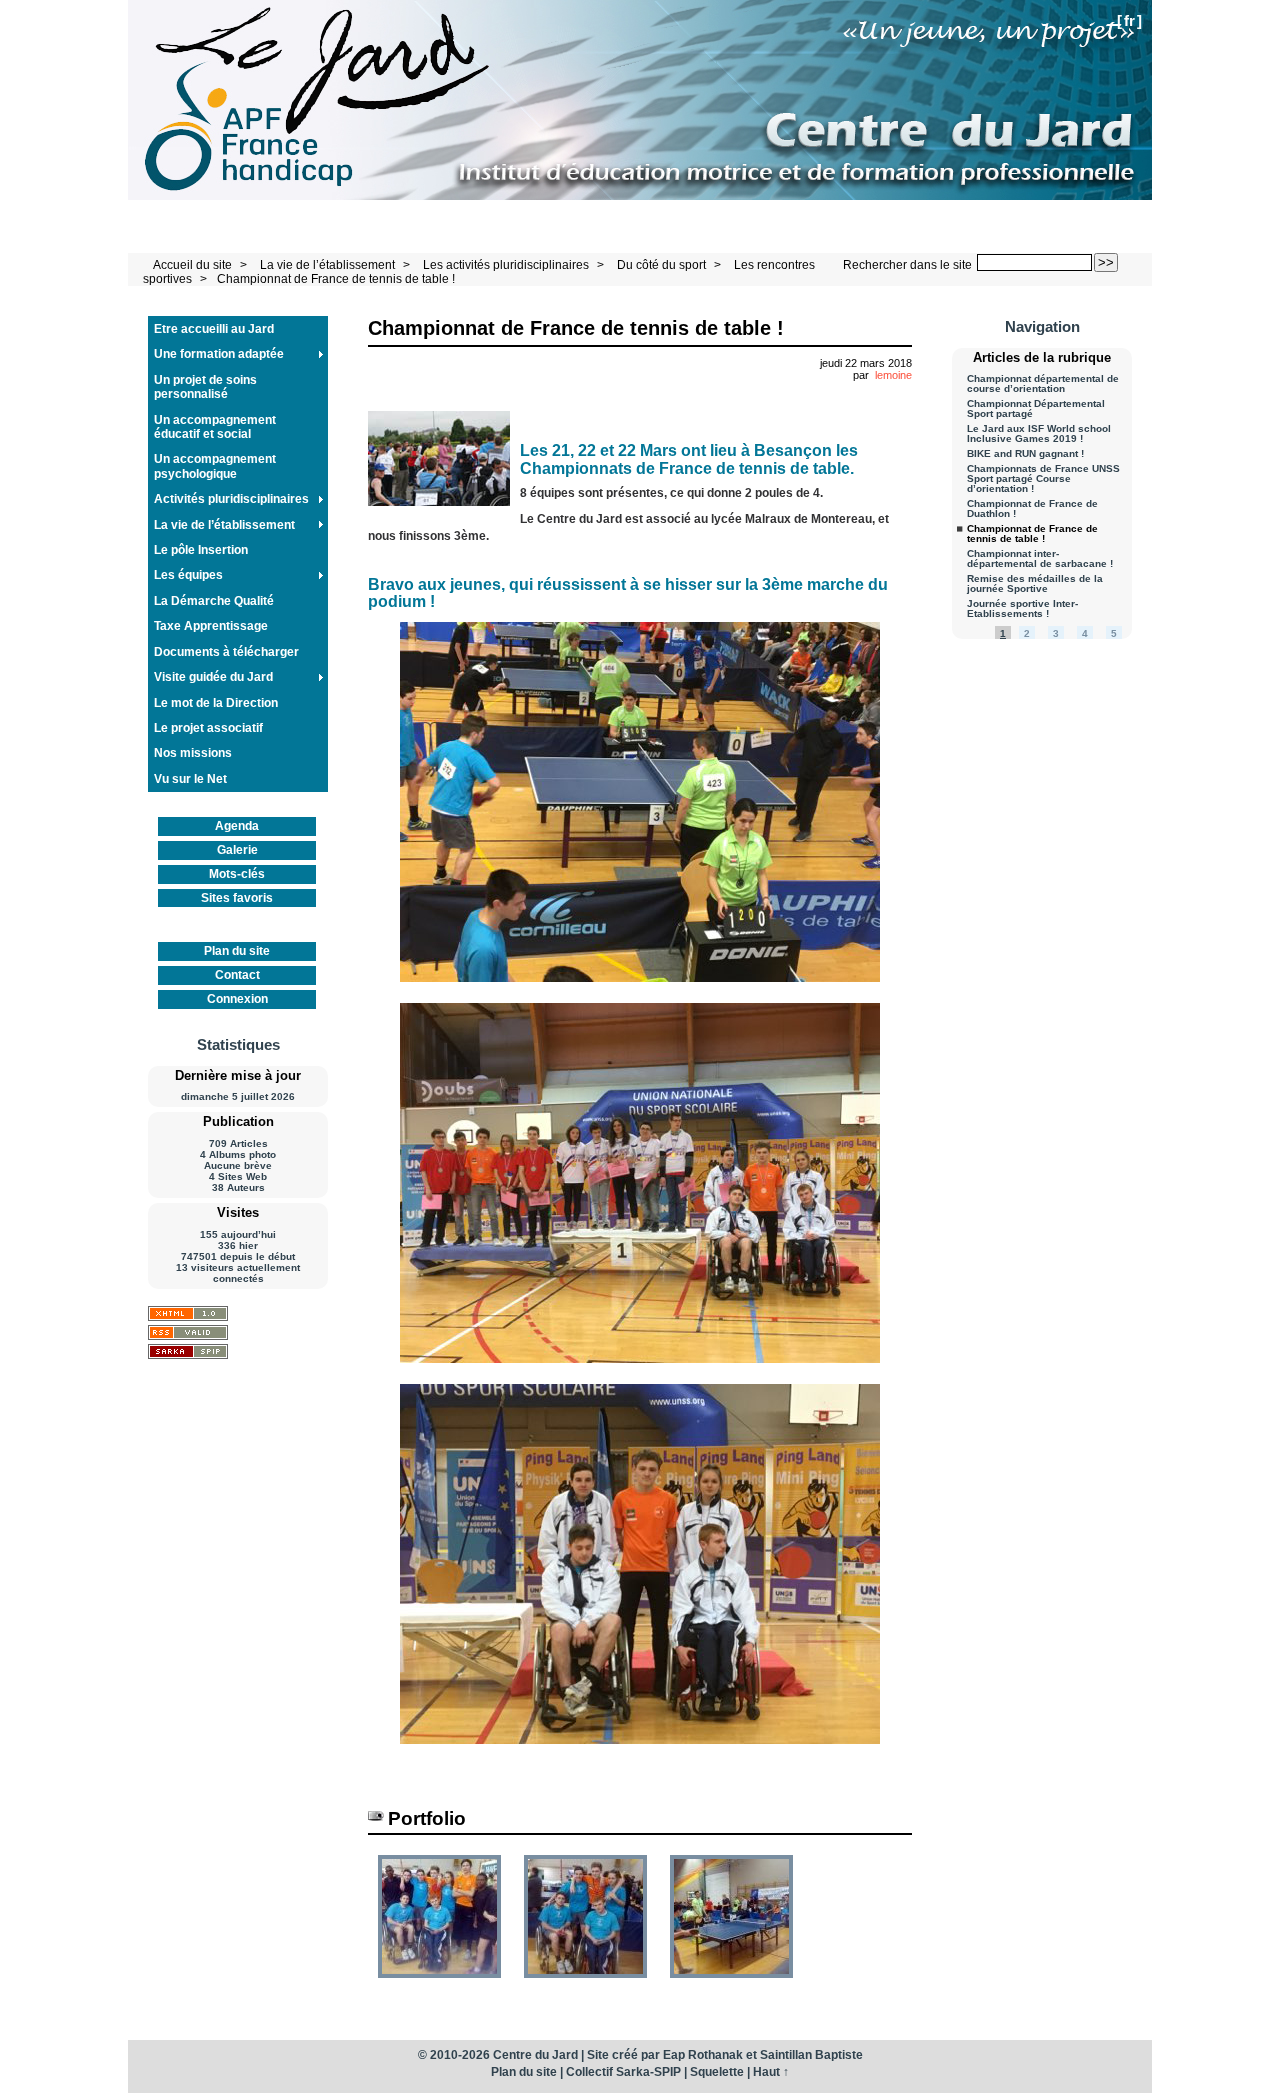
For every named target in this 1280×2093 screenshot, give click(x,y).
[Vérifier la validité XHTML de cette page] (188, 1313)
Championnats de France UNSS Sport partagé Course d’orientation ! (1043, 479)
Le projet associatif (208, 728)
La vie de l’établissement (327, 265)
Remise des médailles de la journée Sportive (1035, 584)
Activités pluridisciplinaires (231, 499)
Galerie (237, 850)
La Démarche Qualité (214, 601)
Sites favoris (237, 898)
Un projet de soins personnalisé (205, 387)
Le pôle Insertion (201, 550)
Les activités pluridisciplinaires (506, 265)
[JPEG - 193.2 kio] (441, 1984)
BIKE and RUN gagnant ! (1025, 454)
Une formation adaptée (219, 354)
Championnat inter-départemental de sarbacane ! (1040, 559)
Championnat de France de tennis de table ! (336, 279)
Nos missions (193, 753)
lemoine (893, 375)
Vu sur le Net (190, 779)
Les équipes (188, 575)
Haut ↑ (771, 2072)
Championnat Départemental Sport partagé (1036, 409)
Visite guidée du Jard (213, 677)
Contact (237, 975)
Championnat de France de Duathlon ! (1032, 509)
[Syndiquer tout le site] (188, 1332)
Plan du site (237, 951)
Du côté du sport (661, 265)
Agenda (237, 826)
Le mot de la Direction (216, 703)
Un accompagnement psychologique (215, 466)
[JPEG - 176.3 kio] (587, 1984)
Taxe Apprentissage (211, 626)
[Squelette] (188, 1351)
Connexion (237, 999)
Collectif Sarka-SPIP (623, 2072)
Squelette (717, 2072)
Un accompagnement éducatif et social (215, 427)
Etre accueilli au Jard (214, 329)
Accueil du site (192, 265)
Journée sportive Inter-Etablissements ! (1022, 609)
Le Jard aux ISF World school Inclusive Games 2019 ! (1039, 434)
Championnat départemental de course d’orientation (1043, 384)
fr (1129, 20)
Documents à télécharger (226, 652)
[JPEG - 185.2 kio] (731, 1984)
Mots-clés (237, 874)
